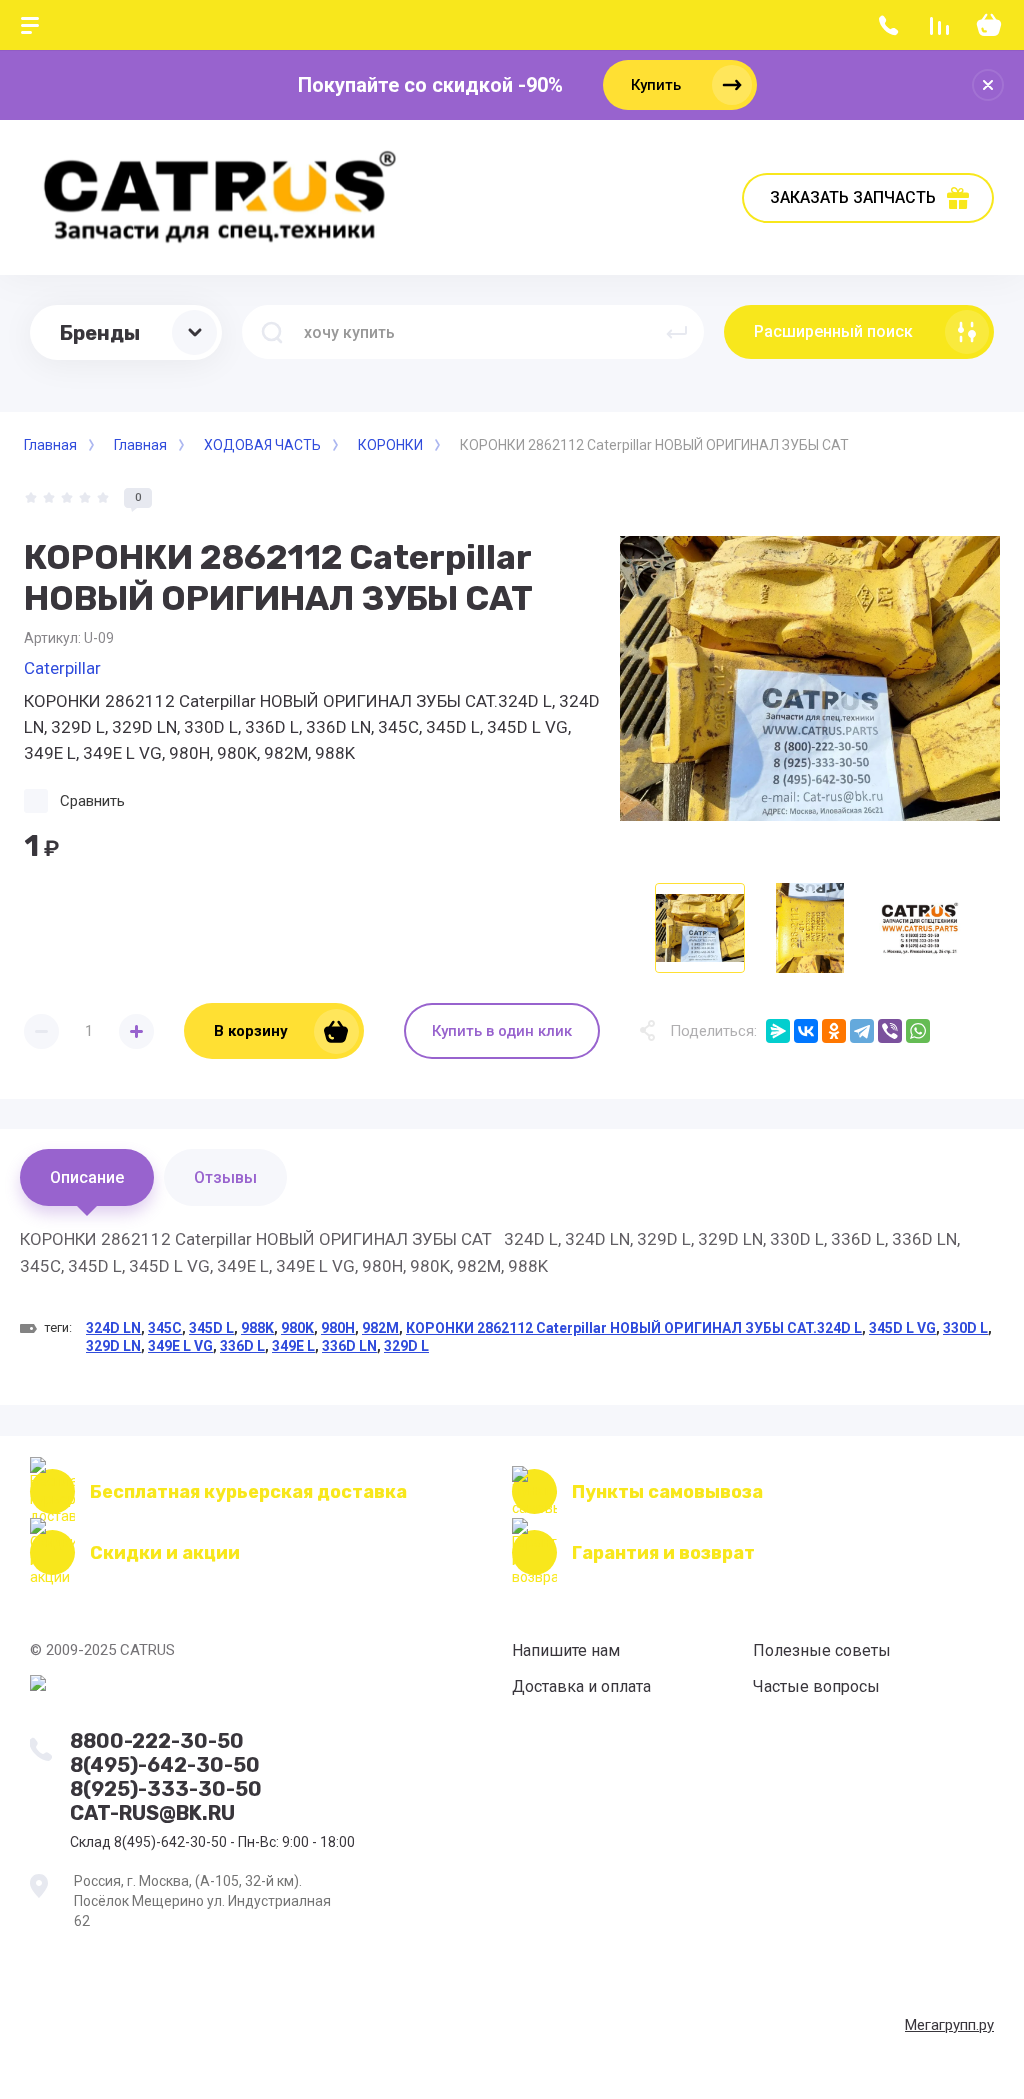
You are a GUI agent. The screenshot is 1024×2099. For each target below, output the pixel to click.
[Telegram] (862, 1031)
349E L (293, 1346)
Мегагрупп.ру (949, 2025)
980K (297, 1328)
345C (165, 1328)
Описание (87, 1177)
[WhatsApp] (918, 1031)
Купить (656, 85)
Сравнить (92, 801)
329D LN (113, 1346)
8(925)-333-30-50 (166, 1789)
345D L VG (902, 1328)
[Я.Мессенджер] (778, 1031)
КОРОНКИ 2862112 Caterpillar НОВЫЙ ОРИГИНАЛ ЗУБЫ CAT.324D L (634, 1328)
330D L (965, 1328)
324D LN (113, 1328)
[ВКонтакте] (806, 1031)
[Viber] (890, 1031)
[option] (810, 678)
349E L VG (180, 1346)
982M (380, 1328)
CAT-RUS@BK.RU (152, 1813)
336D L (242, 1346)
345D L (211, 1328)
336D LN (349, 1346)
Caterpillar (62, 668)
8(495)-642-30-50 (165, 1765)
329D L (406, 1346)
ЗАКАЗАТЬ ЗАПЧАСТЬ (853, 197)
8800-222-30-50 (157, 1741)
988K (257, 1328)
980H (338, 1328)
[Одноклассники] (834, 1031)
